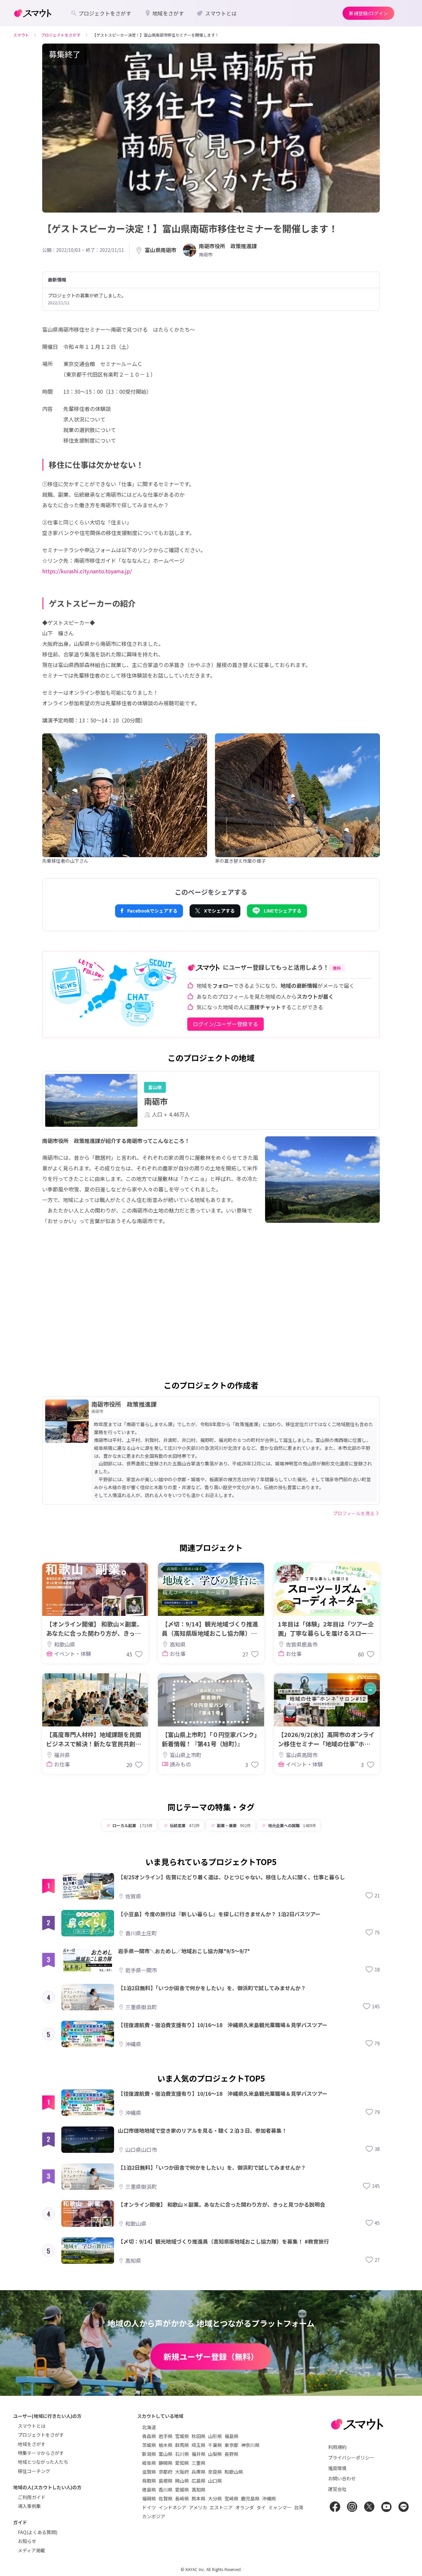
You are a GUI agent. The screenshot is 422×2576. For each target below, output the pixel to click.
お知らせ (27, 2541)
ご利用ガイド (32, 2497)
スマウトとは (32, 2426)
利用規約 (337, 2447)
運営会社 (337, 2489)
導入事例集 (29, 2506)
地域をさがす (32, 2444)
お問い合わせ (342, 2478)
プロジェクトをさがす (41, 2435)
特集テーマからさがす (41, 2453)
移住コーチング (34, 2471)
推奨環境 (337, 2468)
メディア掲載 (31, 2550)
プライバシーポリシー (351, 2458)
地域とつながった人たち (43, 2462)
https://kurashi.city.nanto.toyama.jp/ (87, 571)
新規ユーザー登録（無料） (211, 2356)
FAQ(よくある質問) (38, 2532)
